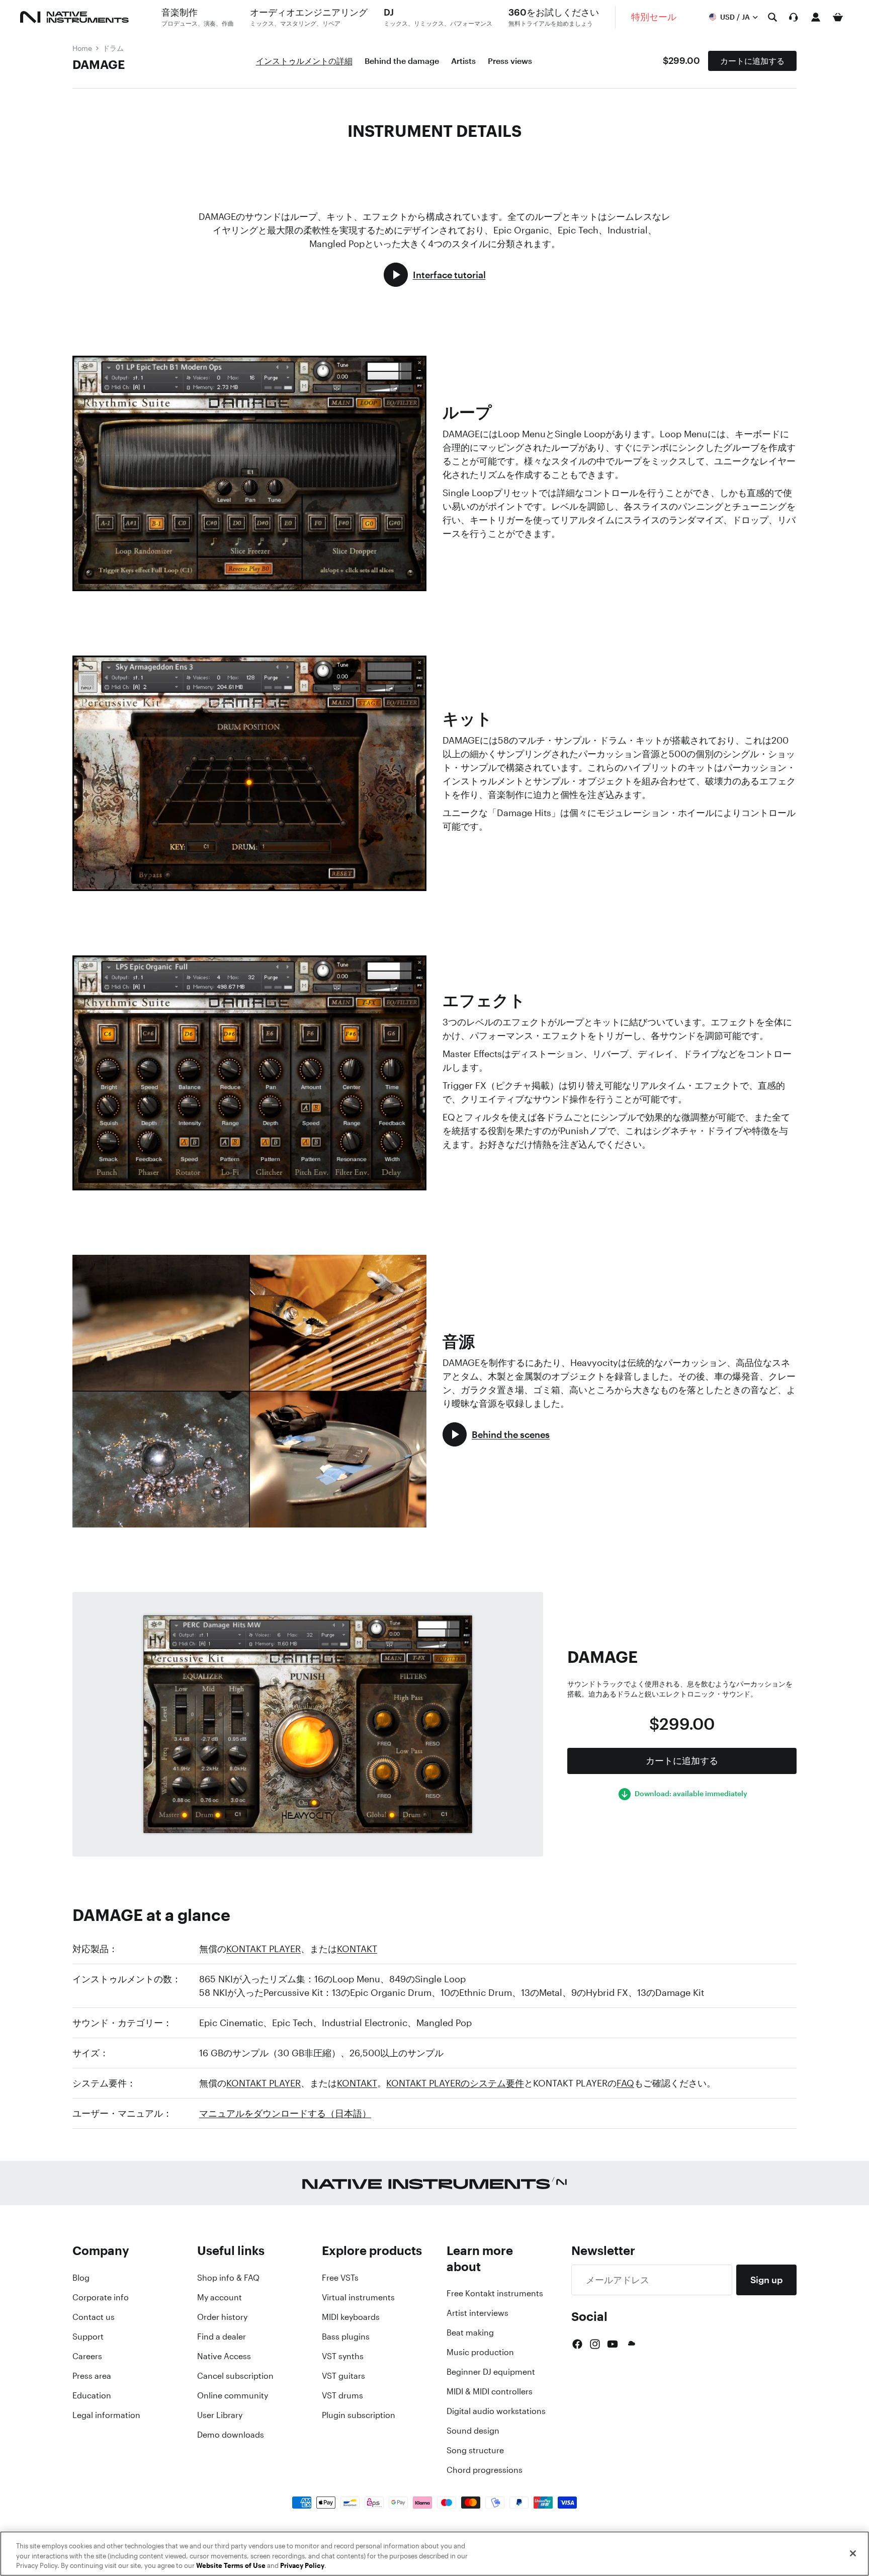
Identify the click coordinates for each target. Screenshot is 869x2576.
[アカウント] (816, 17)
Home (82, 48)
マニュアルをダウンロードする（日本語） (285, 2113)
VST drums (342, 2395)
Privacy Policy (302, 2566)
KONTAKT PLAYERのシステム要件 (455, 2083)
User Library (220, 2415)
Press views (510, 61)
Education (92, 2395)
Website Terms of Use (231, 2566)
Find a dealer (222, 2337)
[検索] (772, 17)
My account (220, 2297)
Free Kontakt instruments (495, 2293)
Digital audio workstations (496, 2411)
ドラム (113, 48)
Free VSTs (340, 2278)
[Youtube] (613, 2344)
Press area (92, 2376)
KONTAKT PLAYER (264, 1949)
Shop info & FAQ (228, 2278)
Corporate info (101, 2297)
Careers (87, 2356)
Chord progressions (485, 2470)
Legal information (106, 2415)
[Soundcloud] (631, 2344)
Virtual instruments (358, 2297)
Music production (480, 2352)
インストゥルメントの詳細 (304, 61)
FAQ (625, 2083)
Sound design (473, 2431)
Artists (463, 61)
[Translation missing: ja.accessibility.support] (794, 17)
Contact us (94, 2317)
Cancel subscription (235, 2376)
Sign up (766, 2280)
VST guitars (343, 2376)
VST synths (343, 2356)
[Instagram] (595, 2344)
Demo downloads (231, 2435)
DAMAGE (99, 64)
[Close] (853, 2553)
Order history (222, 2317)
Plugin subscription (359, 2415)
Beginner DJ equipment (491, 2372)
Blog (81, 2278)
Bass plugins (346, 2337)
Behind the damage (402, 61)
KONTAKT (357, 1949)
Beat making (470, 2332)
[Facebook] (577, 2344)
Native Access (224, 2356)
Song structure (475, 2450)
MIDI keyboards (351, 2317)
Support (88, 2337)
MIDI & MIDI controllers (490, 2391)
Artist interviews (477, 2313)
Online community (233, 2395)
